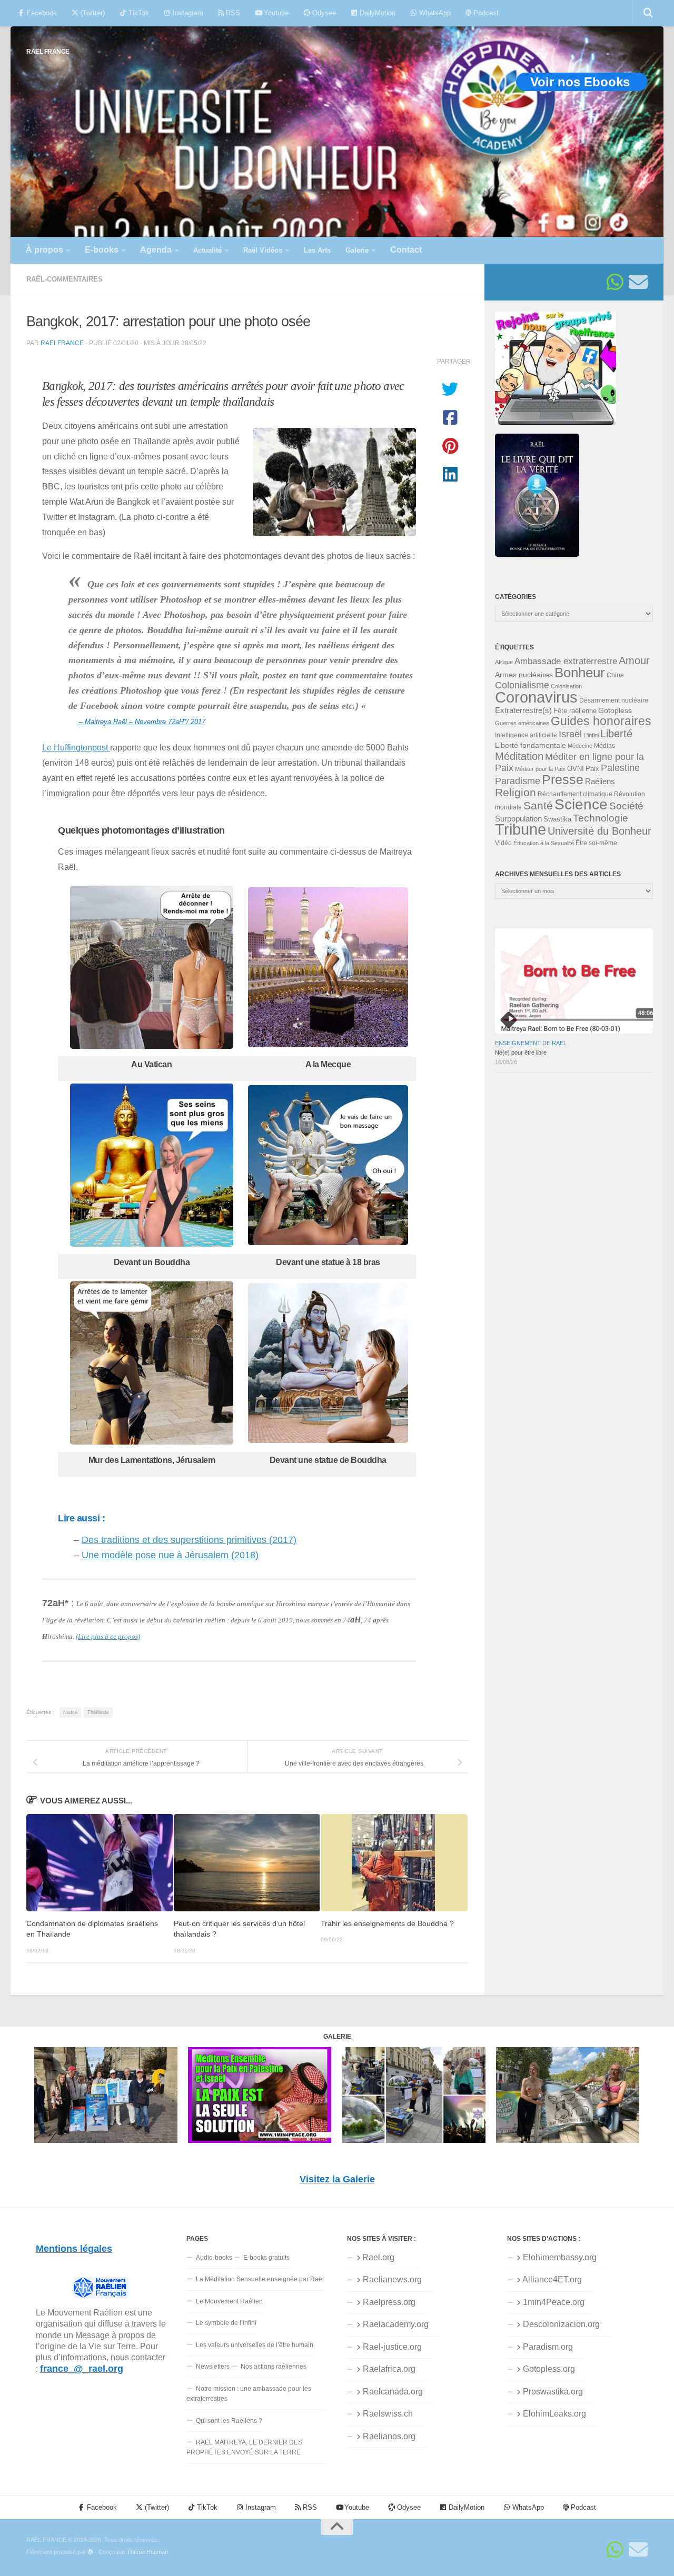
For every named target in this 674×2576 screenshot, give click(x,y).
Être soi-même (596, 843)
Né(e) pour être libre (521, 1053)
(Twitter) (92, 13)
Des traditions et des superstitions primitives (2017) (189, 1540)
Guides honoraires (601, 721)
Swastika (557, 819)
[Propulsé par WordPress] (90, 2552)
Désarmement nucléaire (614, 700)
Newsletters (213, 2367)
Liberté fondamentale (531, 745)
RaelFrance (62, 343)
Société (626, 806)
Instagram (187, 13)
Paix (592, 769)
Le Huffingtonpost (76, 747)
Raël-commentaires (65, 279)
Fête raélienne (575, 711)
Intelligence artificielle (526, 735)
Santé (538, 806)
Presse (563, 779)
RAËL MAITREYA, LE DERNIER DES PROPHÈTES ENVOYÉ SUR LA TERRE (244, 2447)
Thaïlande (98, 1712)
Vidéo (503, 843)
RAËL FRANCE (48, 51)
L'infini (591, 735)
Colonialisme (522, 685)
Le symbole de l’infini (226, 2323)
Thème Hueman (147, 2552)
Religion (516, 792)
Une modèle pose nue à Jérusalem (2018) (170, 1555)
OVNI (576, 769)
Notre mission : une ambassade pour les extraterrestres (249, 2394)
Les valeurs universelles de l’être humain (255, 2345)
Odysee (323, 13)
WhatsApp (434, 13)
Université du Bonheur (599, 831)
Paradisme (518, 781)
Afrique (504, 662)
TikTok (138, 13)
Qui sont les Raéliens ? (229, 2421)
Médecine (580, 746)
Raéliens (600, 781)
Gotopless (615, 710)
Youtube (275, 13)
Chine (615, 675)
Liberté (616, 734)
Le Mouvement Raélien (229, 2301)
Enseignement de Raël (531, 1043)
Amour (634, 660)
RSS (232, 13)
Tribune (521, 829)
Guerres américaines (522, 723)
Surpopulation (518, 819)
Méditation (519, 756)
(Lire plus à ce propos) (108, 1636)
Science (581, 804)
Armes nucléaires (524, 675)
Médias (604, 746)
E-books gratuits (266, 2258)
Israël (570, 734)
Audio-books (214, 2258)
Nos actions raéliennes (274, 2367)
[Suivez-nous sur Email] (638, 282)
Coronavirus (536, 697)
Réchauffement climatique (575, 794)
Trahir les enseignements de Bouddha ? (387, 1923)
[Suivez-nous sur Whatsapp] (615, 282)
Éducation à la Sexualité (544, 843)
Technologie (601, 818)
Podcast (485, 13)
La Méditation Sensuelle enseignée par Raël (260, 2279)
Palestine (620, 768)
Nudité (70, 1712)
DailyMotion (376, 13)
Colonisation (566, 686)
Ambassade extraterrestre (566, 661)
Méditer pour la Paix (540, 769)
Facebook (41, 13)
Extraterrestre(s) (523, 710)
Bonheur (580, 673)
